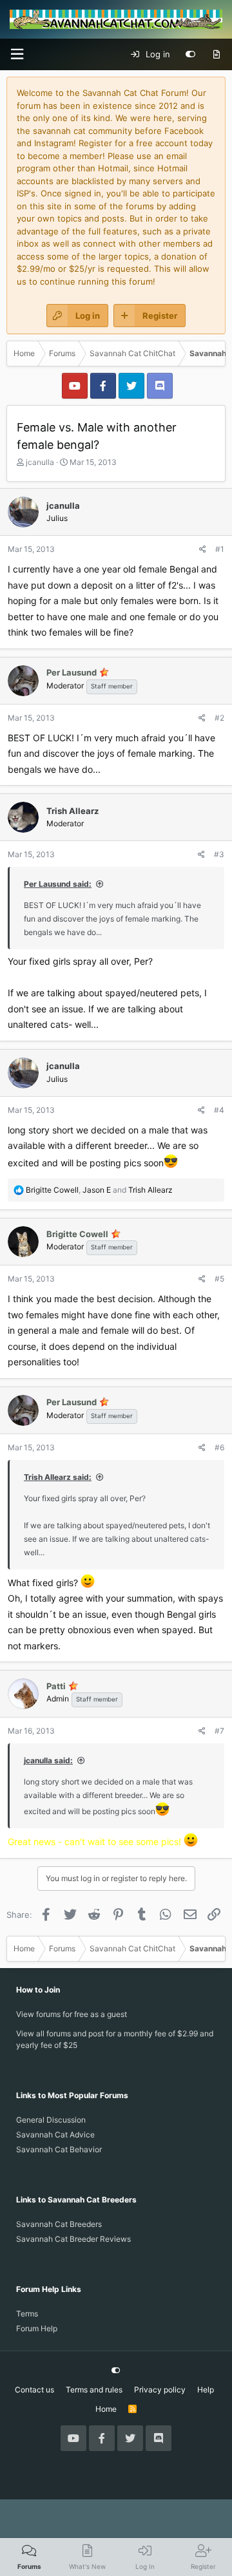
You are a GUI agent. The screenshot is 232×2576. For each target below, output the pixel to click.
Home (106, 2409)
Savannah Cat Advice (55, 2135)
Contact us (34, 2390)
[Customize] (190, 55)
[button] (17, 54)
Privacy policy (160, 2390)
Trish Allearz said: (58, 1477)
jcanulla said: (48, 1760)
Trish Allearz (72, 811)
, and (99, 1190)
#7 (219, 1731)
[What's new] (216, 55)
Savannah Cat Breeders (59, 2224)
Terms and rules (94, 2390)
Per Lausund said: (58, 884)
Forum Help (37, 2328)
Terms (27, 2314)
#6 (219, 1447)
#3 (219, 854)
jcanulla (40, 462)
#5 (219, 1279)
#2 (219, 718)
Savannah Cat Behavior (59, 2149)
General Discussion (51, 2120)
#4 (219, 1110)
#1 (220, 549)
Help (206, 2390)
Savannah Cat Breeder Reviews (73, 2239)
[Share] (203, 549)
